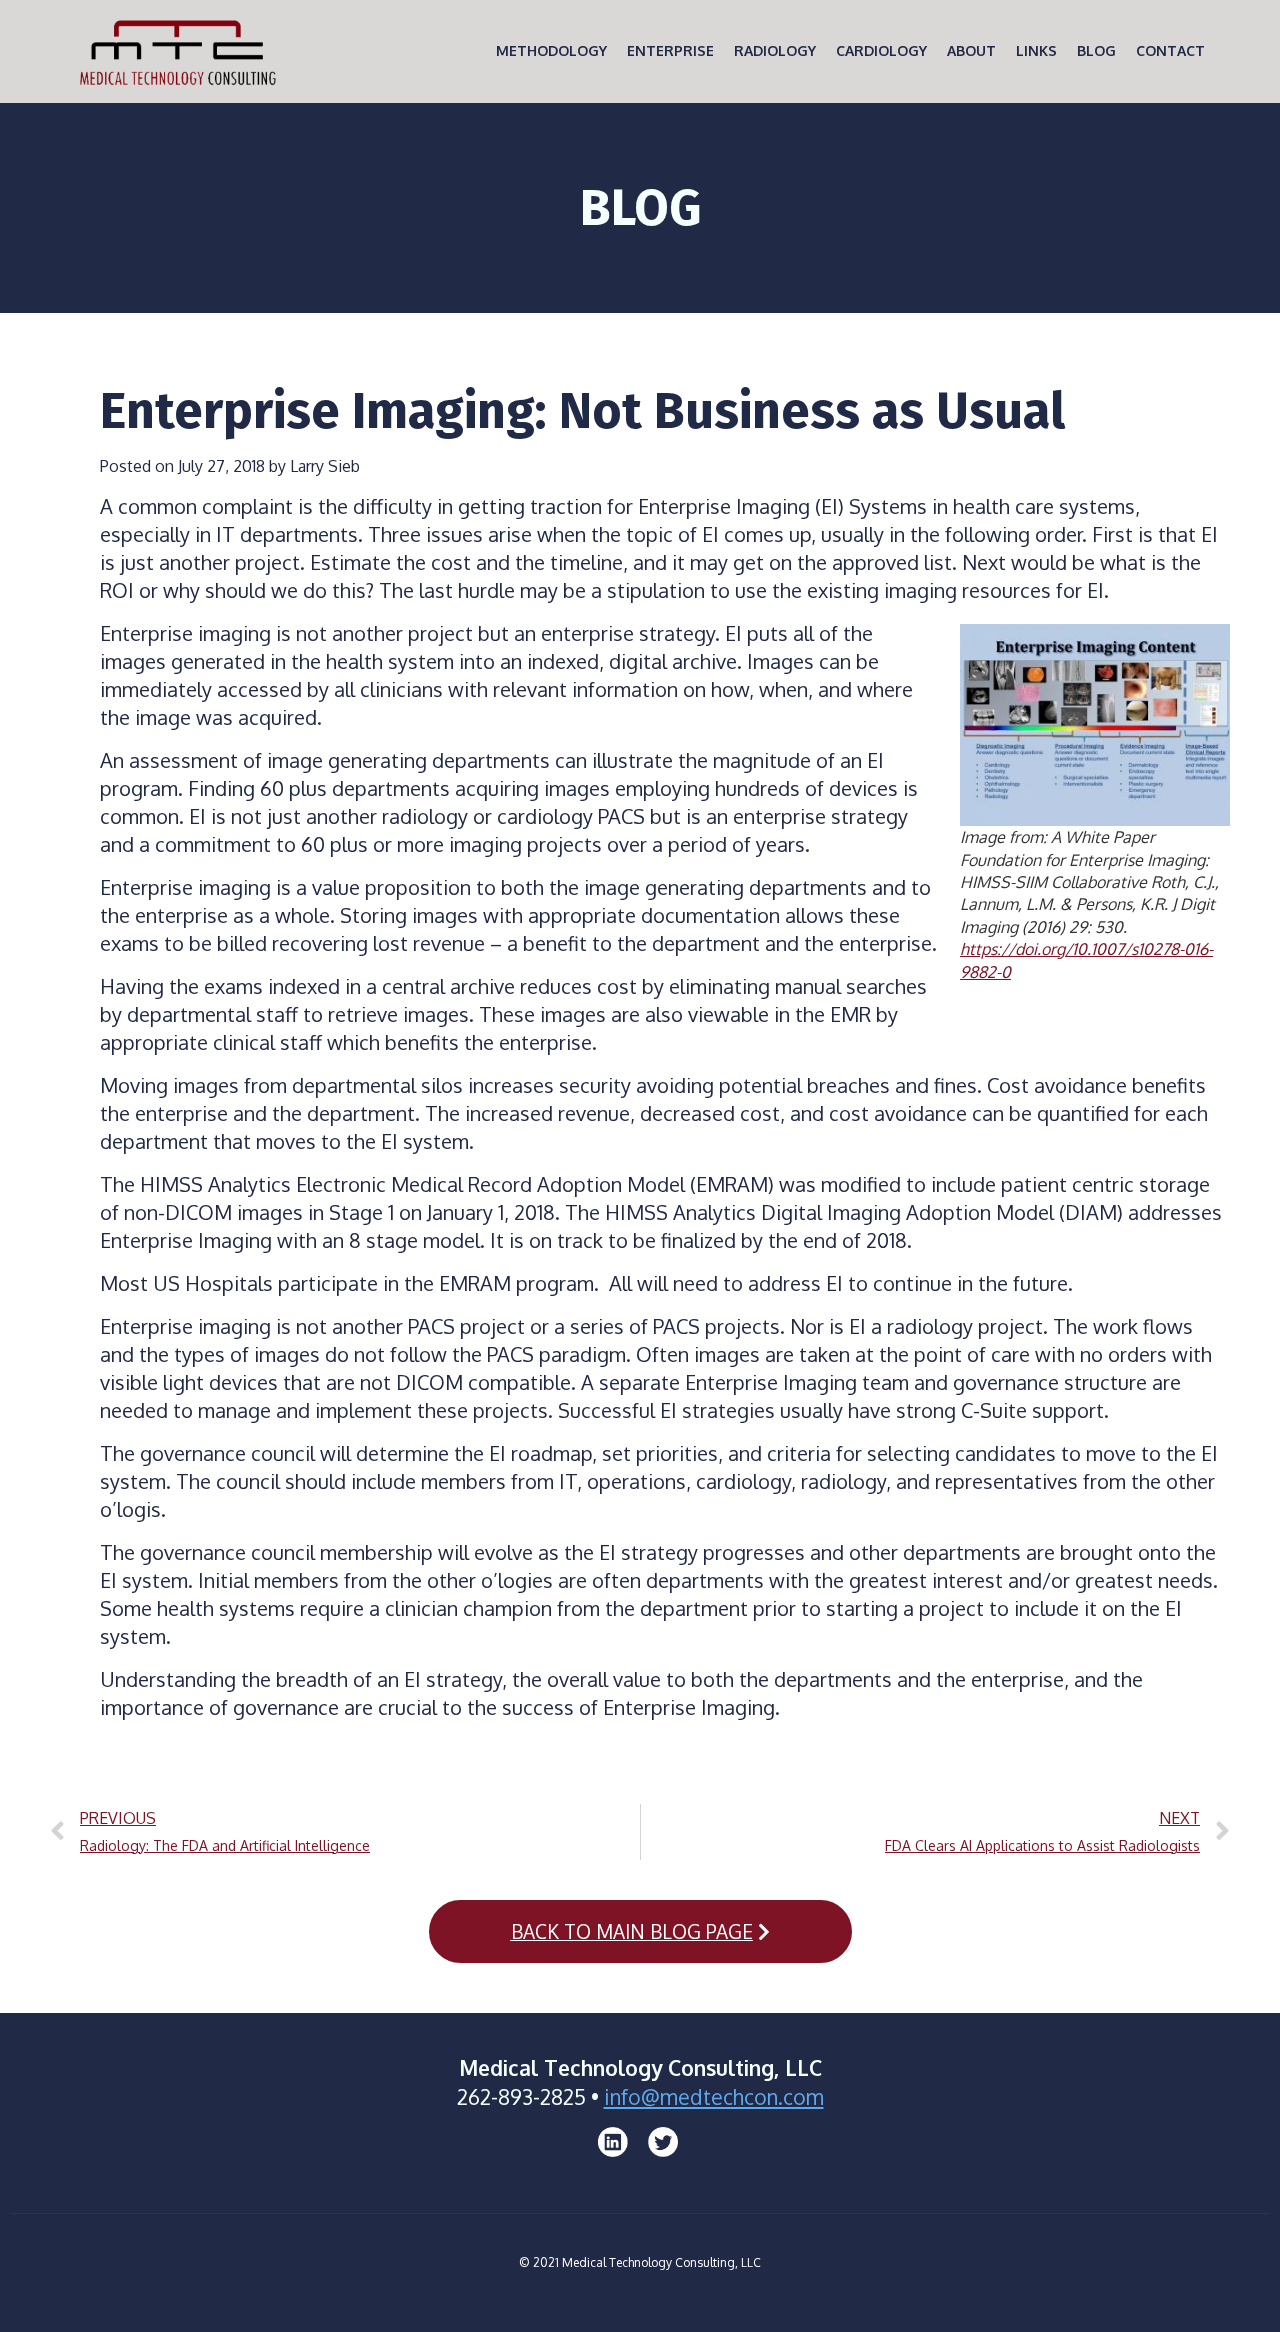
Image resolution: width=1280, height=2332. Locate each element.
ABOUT (971, 50)
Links (1036, 50)
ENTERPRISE (670, 50)
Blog (1096, 50)
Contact (1170, 50)
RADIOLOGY (775, 50)
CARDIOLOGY (881, 50)
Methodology (551, 50)
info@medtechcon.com (714, 2096)
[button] (640, 1931)
